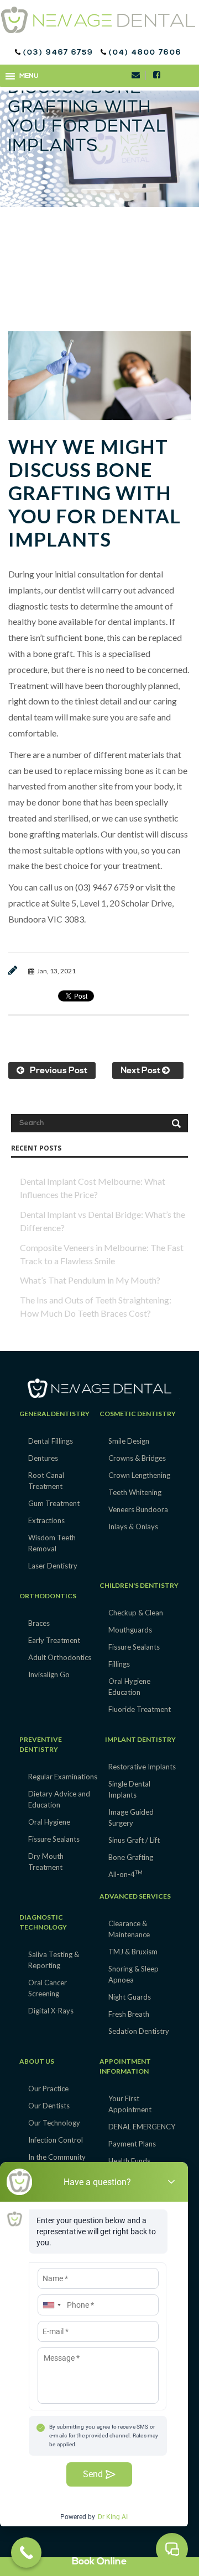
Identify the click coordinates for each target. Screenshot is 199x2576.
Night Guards (130, 1997)
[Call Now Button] (26, 2553)
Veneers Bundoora (138, 1509)
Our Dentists (49, 2106)
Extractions (46, 1520)
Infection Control (56, 2140)
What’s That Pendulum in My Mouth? (90, 1280)
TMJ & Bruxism (133, 1952)
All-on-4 (125, 1874)
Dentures (43, 1458)
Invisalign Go (49, 1674)
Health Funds (129, 2161)
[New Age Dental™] (98, 20)
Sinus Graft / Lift (134, 1840)
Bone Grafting (131, 1857)
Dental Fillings (51, 1441)
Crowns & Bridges (137, 1458)
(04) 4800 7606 (144, 53)
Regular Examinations (63, 1777)
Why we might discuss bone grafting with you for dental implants (95, 492)
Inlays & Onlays (133, 1526)
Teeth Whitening (135, 1492)
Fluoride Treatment (140, 1709)
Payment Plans (132, 2144)
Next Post (141, 1071)
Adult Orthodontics (60, 1657)
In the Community (57, 2157)
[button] (29, 76)
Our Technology (54, 2123)
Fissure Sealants (134, 1647)
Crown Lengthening (139, 1475)
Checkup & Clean (136, 1613)
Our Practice (48, 2089)
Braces (39, 1623)
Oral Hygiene (49, 1822)
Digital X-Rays (51, 2011)
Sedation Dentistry (139, 2031)
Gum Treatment (54, 1503)
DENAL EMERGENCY (142, 2127)
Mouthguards (130, 1630)
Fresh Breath (129, 2014)
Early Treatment (54, 1640)
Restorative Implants (142, 1767)
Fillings (119, 1664)
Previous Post (59, 1071)
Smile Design (129, 1441)
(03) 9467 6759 (60, 53)
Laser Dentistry (53, 1566)
